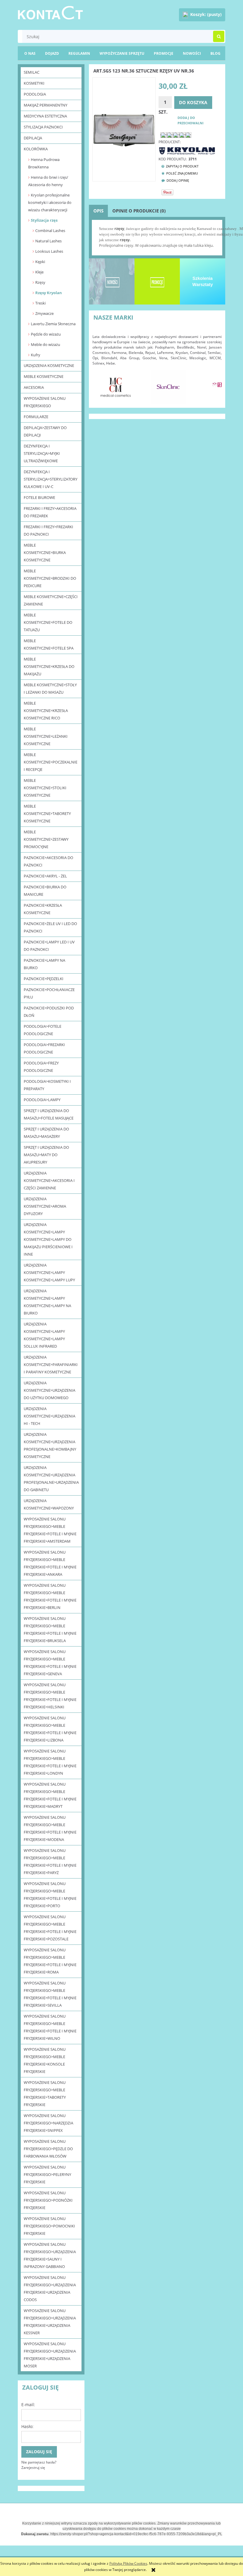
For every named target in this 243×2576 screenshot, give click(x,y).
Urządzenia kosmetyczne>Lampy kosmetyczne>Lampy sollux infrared (44, 1335)
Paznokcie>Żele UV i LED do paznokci (50, 927)
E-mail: (28, 2405)
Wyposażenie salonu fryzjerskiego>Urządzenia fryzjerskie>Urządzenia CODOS (50, 2289)
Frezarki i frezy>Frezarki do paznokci (48, 530)
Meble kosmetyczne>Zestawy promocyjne (46, 839)
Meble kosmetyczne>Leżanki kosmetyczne (46, 736)
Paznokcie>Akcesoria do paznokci (48, 861)
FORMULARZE (36, 417)
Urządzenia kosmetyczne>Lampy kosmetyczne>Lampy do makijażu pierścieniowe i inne (48, 1239)
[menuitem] (215, 53)
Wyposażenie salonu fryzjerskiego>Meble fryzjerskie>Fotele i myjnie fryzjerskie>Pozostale (50, 1928)
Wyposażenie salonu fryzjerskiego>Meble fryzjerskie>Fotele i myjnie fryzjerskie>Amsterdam (50, 1530)
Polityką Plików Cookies (128, 2563)
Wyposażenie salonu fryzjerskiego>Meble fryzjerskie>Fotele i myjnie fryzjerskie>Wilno (50, 2027)
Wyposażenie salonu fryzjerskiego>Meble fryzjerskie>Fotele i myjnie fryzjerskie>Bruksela (50, 1629)
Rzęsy (40, 282)
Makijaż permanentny (45, 105)
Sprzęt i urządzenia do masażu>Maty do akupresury (46, 1155)
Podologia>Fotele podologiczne (43, 1030)
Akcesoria (34, 387)
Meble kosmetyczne (44, 376)
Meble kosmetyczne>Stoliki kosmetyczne (45, 788)
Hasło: (27, 2426)
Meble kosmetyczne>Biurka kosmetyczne (45, 552)
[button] (179, 166)
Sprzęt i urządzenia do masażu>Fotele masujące (49, 1114)
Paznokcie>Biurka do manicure (45, 891)
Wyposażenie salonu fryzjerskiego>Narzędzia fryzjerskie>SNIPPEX (48, 2123)
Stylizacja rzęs (44, 220)
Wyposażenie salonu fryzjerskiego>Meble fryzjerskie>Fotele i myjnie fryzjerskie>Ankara (50, 1563)
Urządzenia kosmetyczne (49, 365)
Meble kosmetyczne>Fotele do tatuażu (48, 622)
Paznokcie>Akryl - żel (45, 876)
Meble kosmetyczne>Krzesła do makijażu (49, 666)
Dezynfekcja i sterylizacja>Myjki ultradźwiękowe (42, 453)
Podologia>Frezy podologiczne (41, 1067)
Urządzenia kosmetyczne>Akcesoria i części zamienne (49, 1180)
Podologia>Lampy (42, 1100)
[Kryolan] (187, 150)
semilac (32, 72)
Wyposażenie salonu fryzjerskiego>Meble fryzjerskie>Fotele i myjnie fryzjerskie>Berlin (50, 1596)
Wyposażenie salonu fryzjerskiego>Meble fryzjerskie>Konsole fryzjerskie (45, 2060)
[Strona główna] (50, 12)
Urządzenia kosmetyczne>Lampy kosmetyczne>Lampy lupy (49, 1272)
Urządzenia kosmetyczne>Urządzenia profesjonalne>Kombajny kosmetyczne (50, 1445)
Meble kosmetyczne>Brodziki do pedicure (50, 578)
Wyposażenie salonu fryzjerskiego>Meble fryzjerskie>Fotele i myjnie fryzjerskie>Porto (50, 1895)
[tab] (98, 211)
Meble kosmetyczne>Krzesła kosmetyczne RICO (46, 711)
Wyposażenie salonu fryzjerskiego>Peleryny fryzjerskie (47, 2174)
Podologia (35, 94)
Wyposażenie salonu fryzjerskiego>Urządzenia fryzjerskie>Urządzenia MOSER (50, 2355)
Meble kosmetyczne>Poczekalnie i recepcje (51, 762)
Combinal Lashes (50, 231)
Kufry (36, 355)
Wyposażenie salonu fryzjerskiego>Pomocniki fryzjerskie (49, 2226)
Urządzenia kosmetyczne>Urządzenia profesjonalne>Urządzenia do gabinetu (51, 1479)
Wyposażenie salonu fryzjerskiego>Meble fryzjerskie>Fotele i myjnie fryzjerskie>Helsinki (50, 1696)
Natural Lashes (48, 241)
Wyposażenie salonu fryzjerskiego (45, 402)
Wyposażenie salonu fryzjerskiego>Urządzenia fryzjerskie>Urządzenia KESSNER (50, 2322)
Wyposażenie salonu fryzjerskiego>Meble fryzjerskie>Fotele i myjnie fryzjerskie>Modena (50, 1828)
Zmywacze (44, 313)
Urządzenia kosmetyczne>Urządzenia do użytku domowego (49, 1390)
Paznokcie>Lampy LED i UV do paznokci (49, 946)
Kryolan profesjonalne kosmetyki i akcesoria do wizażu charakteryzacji (50, 202)
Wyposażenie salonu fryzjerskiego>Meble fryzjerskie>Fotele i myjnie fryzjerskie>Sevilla (50, 1994)
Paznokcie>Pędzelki (44, 979)
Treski (40, 303)
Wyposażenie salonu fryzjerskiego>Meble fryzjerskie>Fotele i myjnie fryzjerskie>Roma (50, 1961)
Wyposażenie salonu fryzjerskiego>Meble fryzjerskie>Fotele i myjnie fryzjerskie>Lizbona (50, 1729)
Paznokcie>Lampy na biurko (44, 964)
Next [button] (214, 384)
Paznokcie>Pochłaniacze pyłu (49, 993)
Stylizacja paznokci (43, 127)
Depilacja (33, 138)
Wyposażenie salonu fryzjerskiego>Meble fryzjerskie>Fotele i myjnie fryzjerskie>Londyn (50, 1762)
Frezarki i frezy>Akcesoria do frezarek (50, 512)
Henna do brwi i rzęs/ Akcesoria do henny (48, 181)
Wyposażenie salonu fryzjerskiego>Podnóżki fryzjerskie (48, 2200)
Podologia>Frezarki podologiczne (44, 1048)
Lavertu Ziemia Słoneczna (53, 324)
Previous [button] (100, 384)
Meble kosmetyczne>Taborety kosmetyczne (47, 813)
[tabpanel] (157, 237)
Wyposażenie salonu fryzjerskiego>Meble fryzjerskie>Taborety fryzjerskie (45, 2093)
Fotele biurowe (39, 497)
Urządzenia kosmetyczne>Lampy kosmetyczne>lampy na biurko (47, 1302)
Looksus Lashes (49, 251)
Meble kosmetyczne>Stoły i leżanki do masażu (50, 688)
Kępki (40, 262)
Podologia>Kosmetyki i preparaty (47, 1085)
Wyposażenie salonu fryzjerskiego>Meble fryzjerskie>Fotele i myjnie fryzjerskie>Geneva (50, 1663)
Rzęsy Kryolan (49, 293)
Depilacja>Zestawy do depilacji (45, 431)
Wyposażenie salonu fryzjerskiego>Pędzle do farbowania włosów (48, 2149)
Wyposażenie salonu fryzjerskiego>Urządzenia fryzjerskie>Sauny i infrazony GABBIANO (50, 2255)
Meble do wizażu (45, 344)
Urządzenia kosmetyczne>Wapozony (49, 1504)
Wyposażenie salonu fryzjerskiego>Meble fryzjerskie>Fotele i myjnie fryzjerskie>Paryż (50, 1861)
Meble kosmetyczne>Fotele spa (49, 644)
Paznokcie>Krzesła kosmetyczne (43, 909)
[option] (144, 387)
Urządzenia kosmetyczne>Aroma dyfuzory (45, 1206)
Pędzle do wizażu (46, 334)
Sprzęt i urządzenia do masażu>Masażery (46, 1133)
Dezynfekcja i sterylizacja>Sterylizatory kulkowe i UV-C (51, 479)
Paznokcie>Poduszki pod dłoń (49, 1012)
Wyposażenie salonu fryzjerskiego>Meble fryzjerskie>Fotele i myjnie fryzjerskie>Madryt (50, 1795)
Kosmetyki (34, 83)
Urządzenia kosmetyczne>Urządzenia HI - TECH (49, 1416)
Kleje (39, 272)
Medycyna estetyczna (45, 116)
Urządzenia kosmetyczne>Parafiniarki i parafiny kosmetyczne (51, 1364)
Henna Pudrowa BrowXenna (44, 163)
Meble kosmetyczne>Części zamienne (51, 600)
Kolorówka (36, 149)
